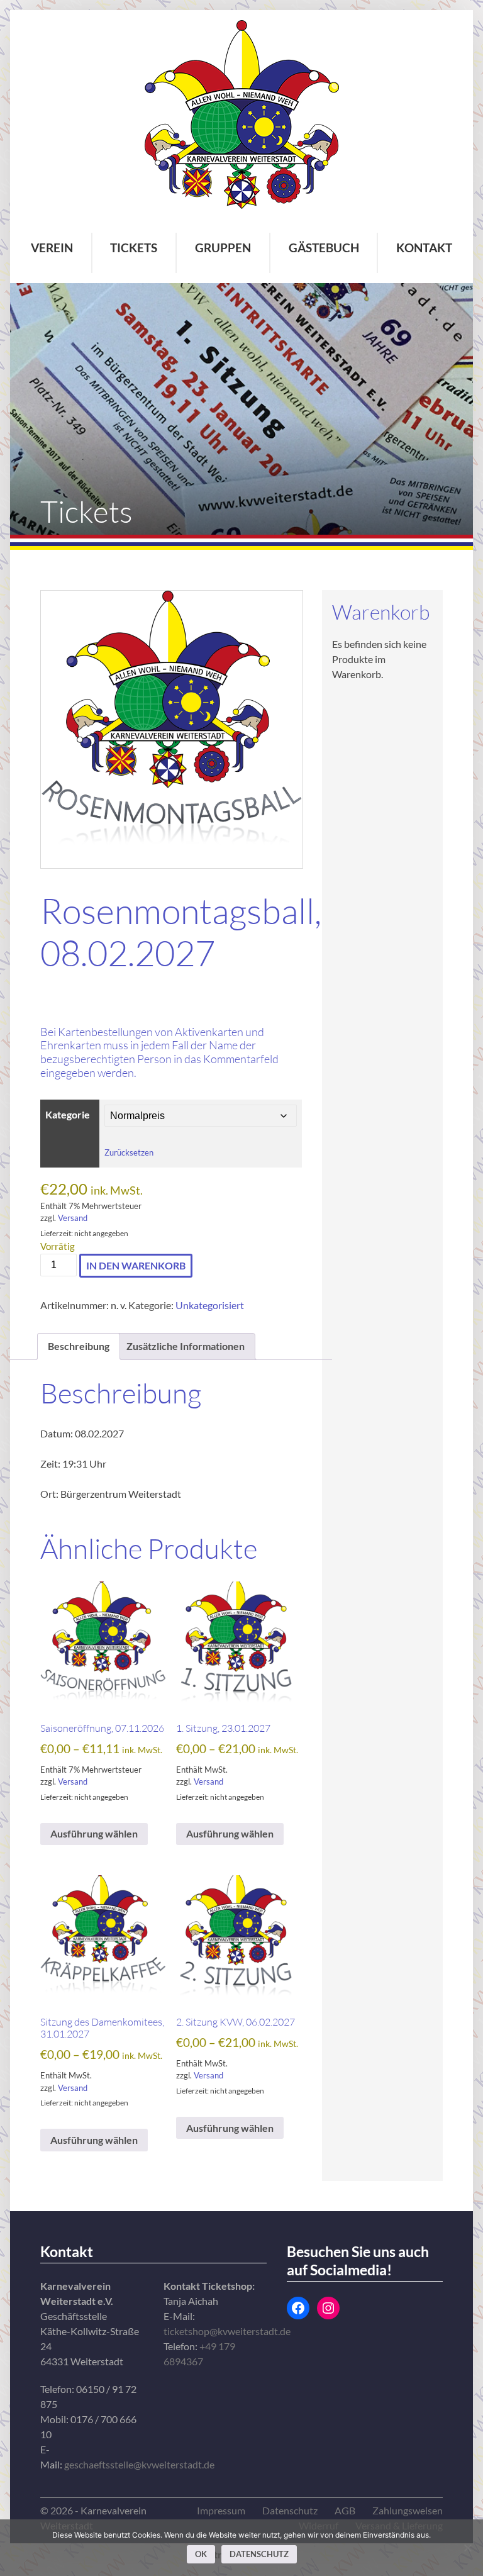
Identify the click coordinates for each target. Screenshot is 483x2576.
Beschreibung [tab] (79, 1346)
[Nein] (467, 2548)
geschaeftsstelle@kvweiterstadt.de (139, 2464)
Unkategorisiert (210, 1305)
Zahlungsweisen (408, 2510)
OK (201, 2554)
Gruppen (223, 248)
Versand (73, 1218)
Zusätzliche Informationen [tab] (186, 1346)
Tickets (134, 248)
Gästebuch (324, 248)
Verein (52, 248)
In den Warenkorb (136, 1265)
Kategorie (68, 1115)
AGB (345, 2510)
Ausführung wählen (94, 1834)
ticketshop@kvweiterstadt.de (227, 2331)
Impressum (221, 2510)
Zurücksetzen (129, 1152)
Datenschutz (290, 2510)
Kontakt (424, 248)
